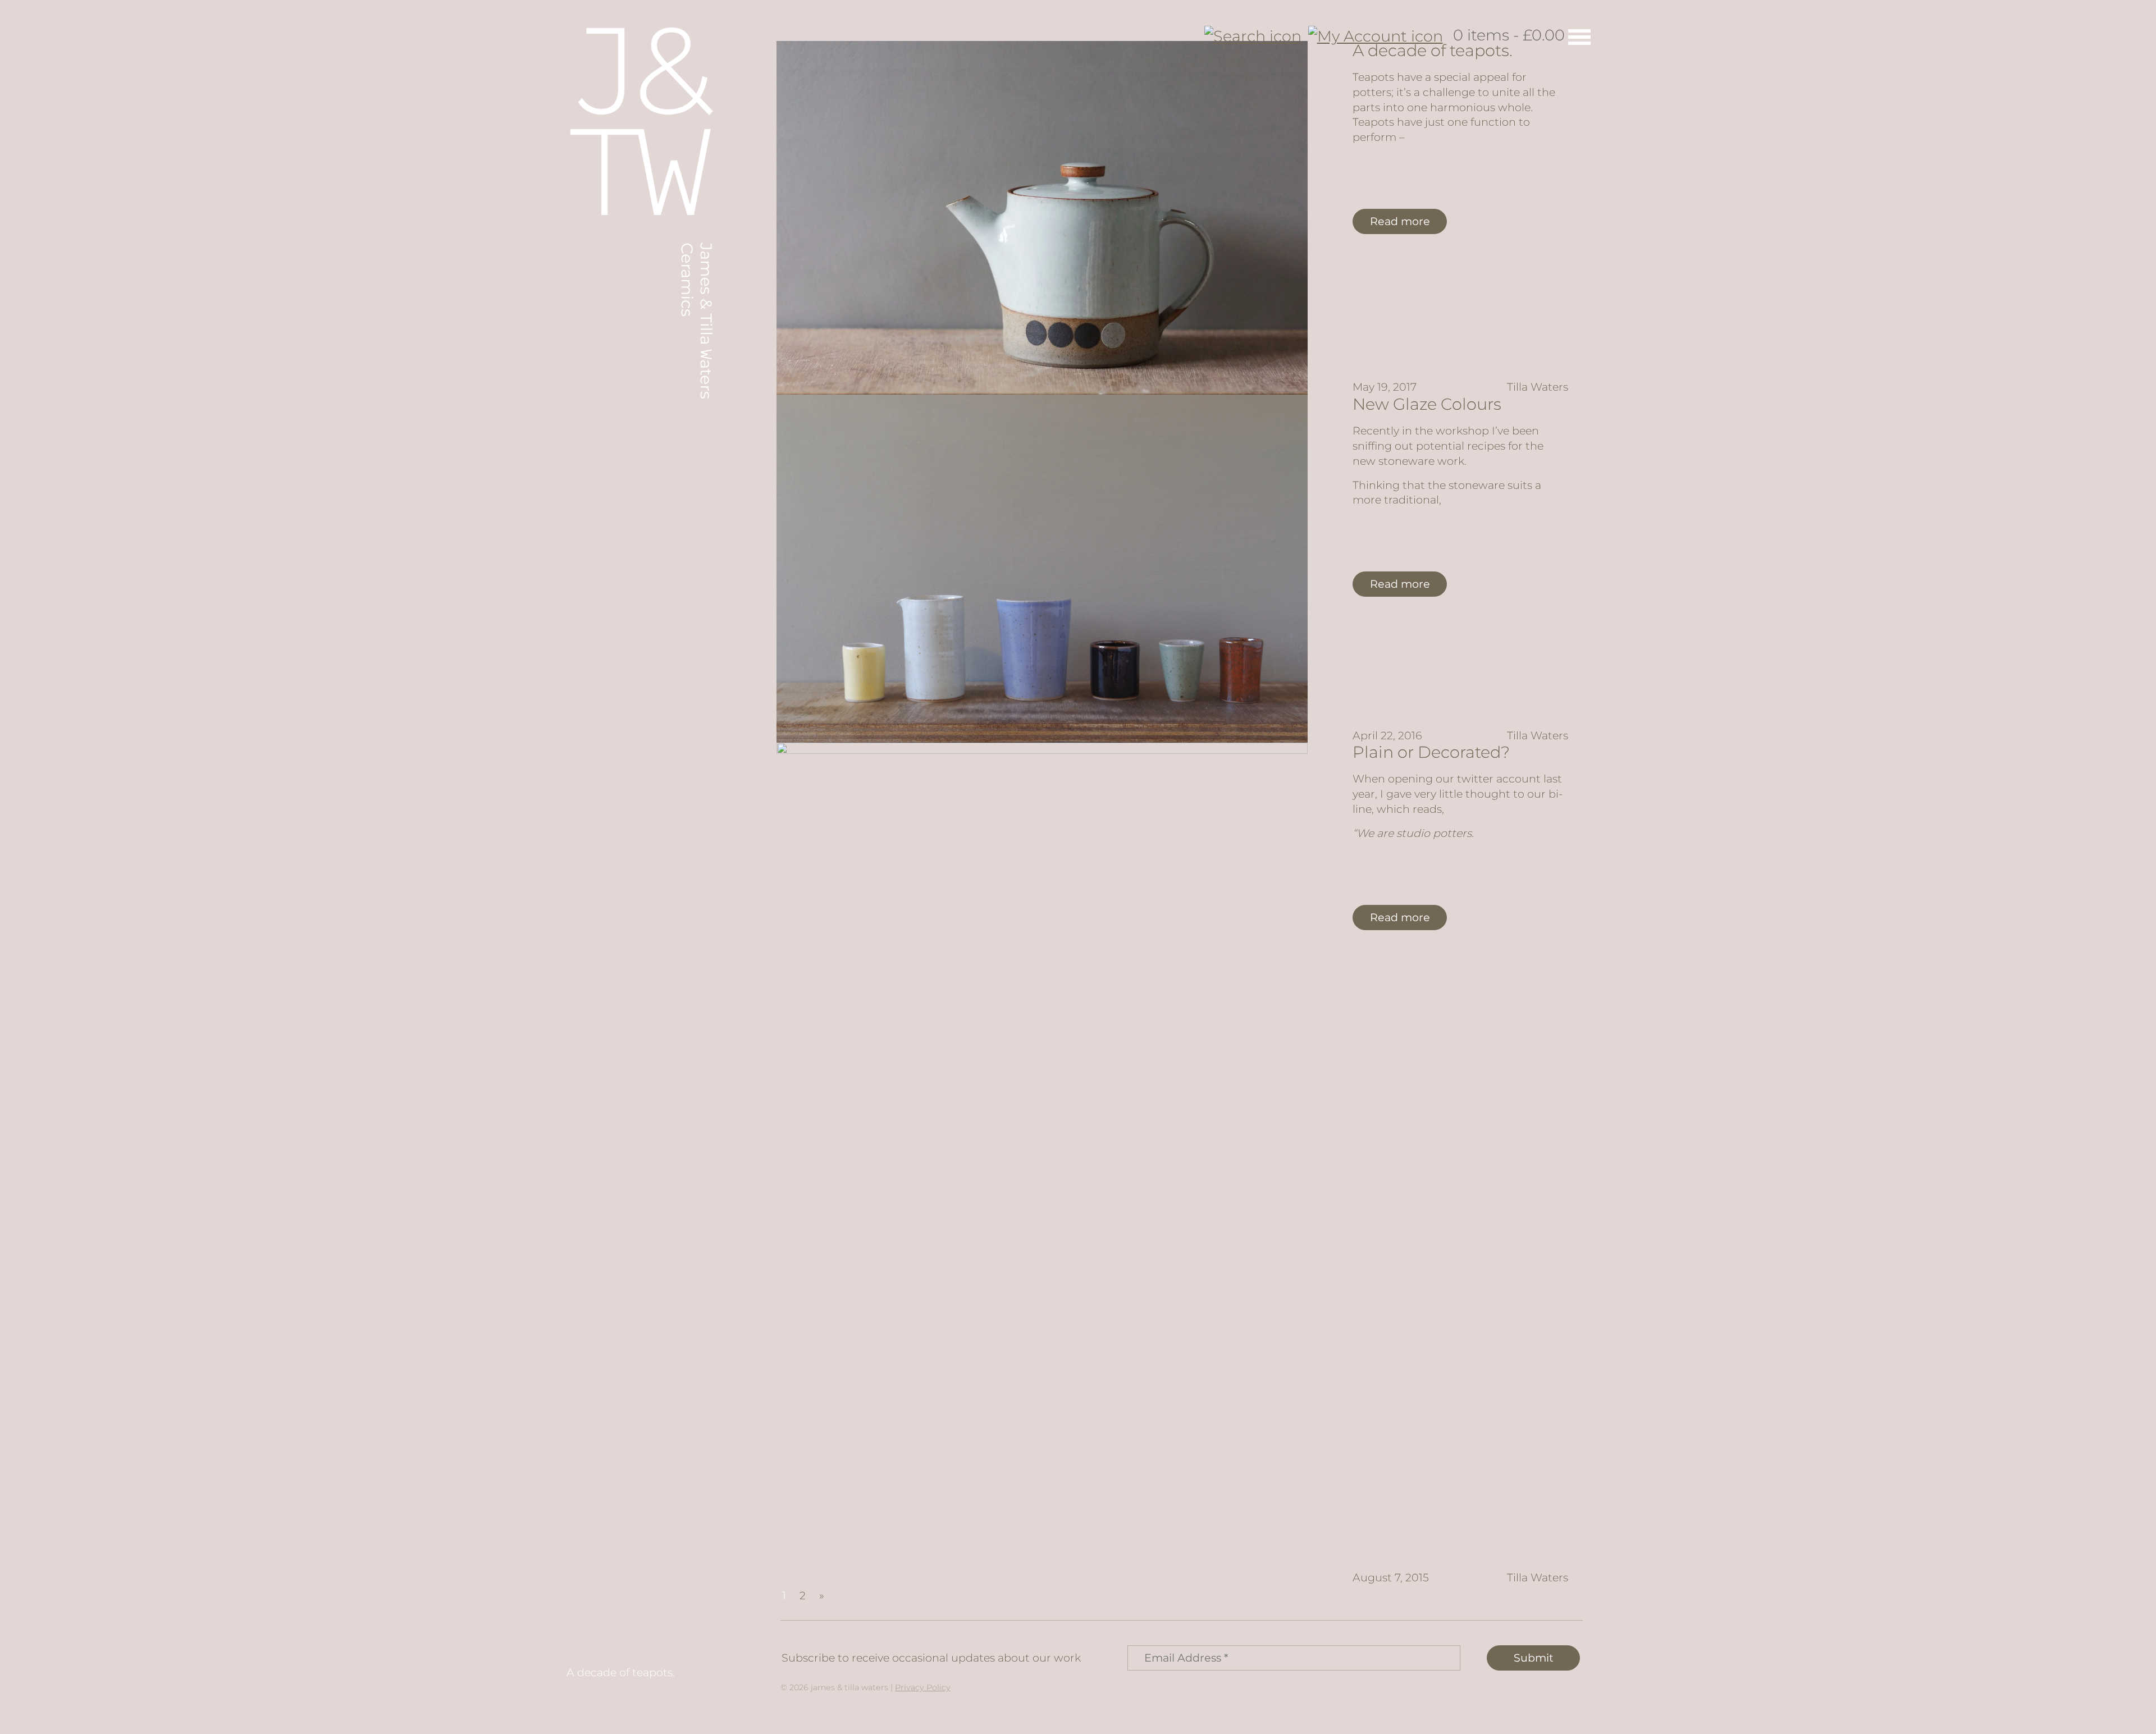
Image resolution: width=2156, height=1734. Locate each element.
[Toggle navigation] (1579, 36)
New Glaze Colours (1427, 404)
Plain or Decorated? (1431, 752)
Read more (1400, 221)
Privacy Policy (923, 1687)
